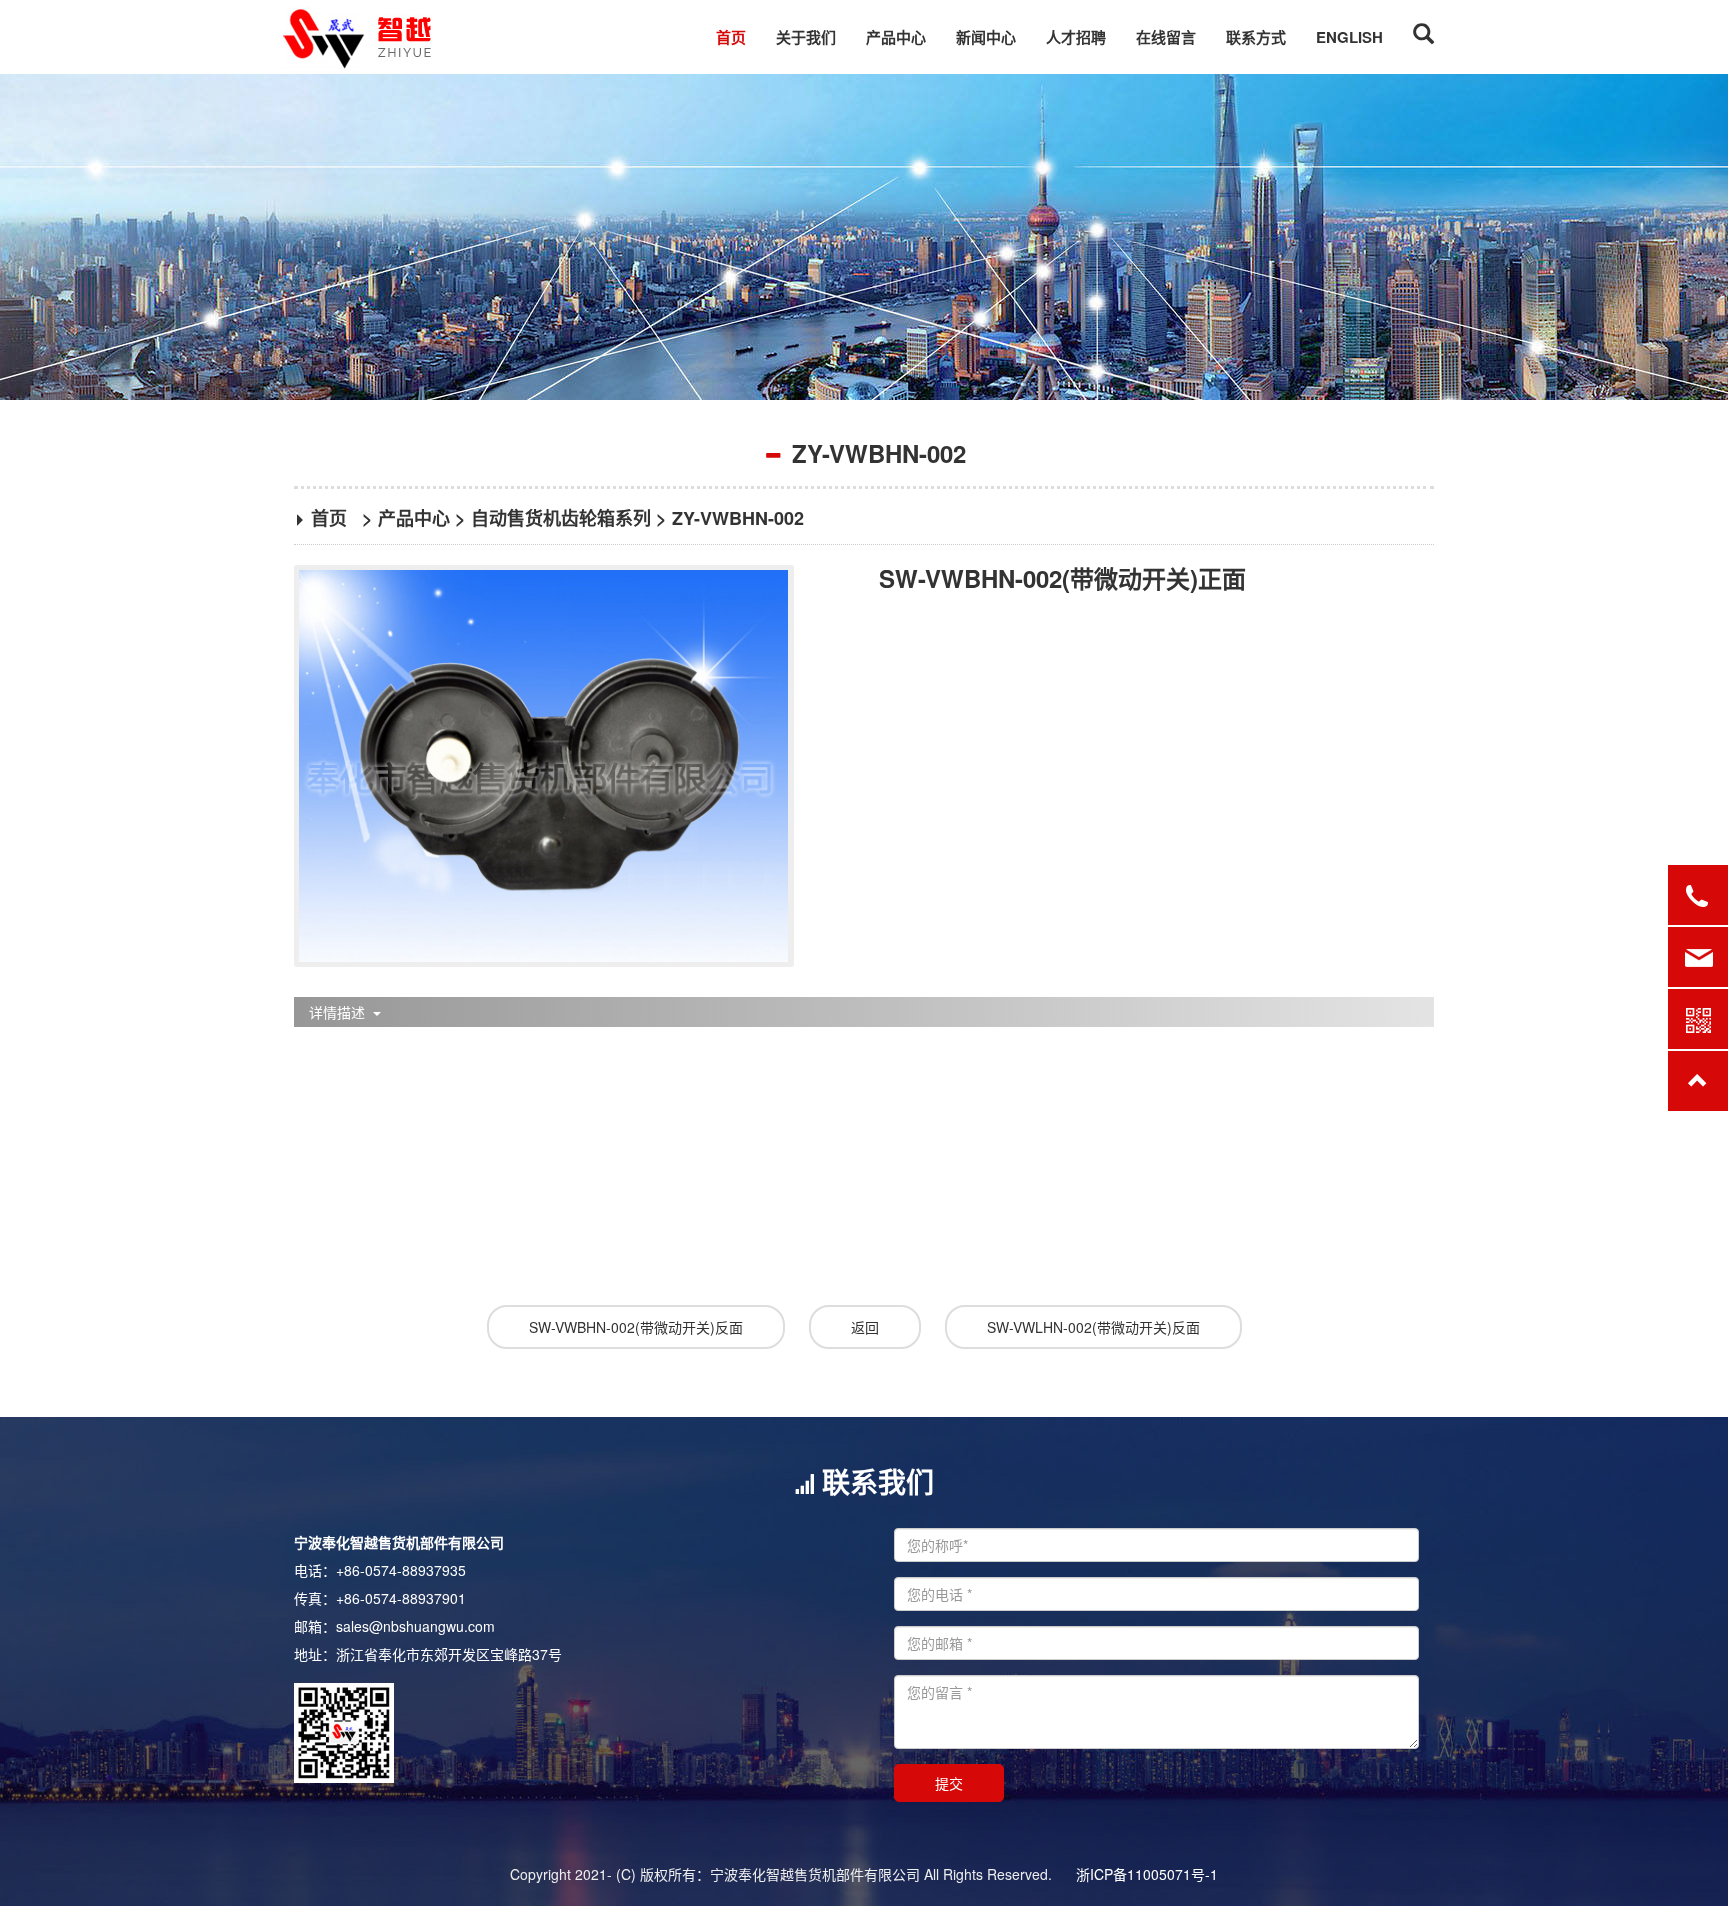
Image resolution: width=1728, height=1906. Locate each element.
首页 (731, 37)
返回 (865, 1327)
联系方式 (1256, 37)
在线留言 (1166, 37)
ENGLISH (1349, 37)
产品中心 (896, 37)
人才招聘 (1076, 37)
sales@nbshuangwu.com (415, 1626)
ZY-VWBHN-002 (738, 518)
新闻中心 (986, 37)
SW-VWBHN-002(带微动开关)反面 (636, 1327)
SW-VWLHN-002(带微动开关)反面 (1093, 1327)
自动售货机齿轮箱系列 (561, 518)
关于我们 (806, 37)
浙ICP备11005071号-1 (1147, 1874)
